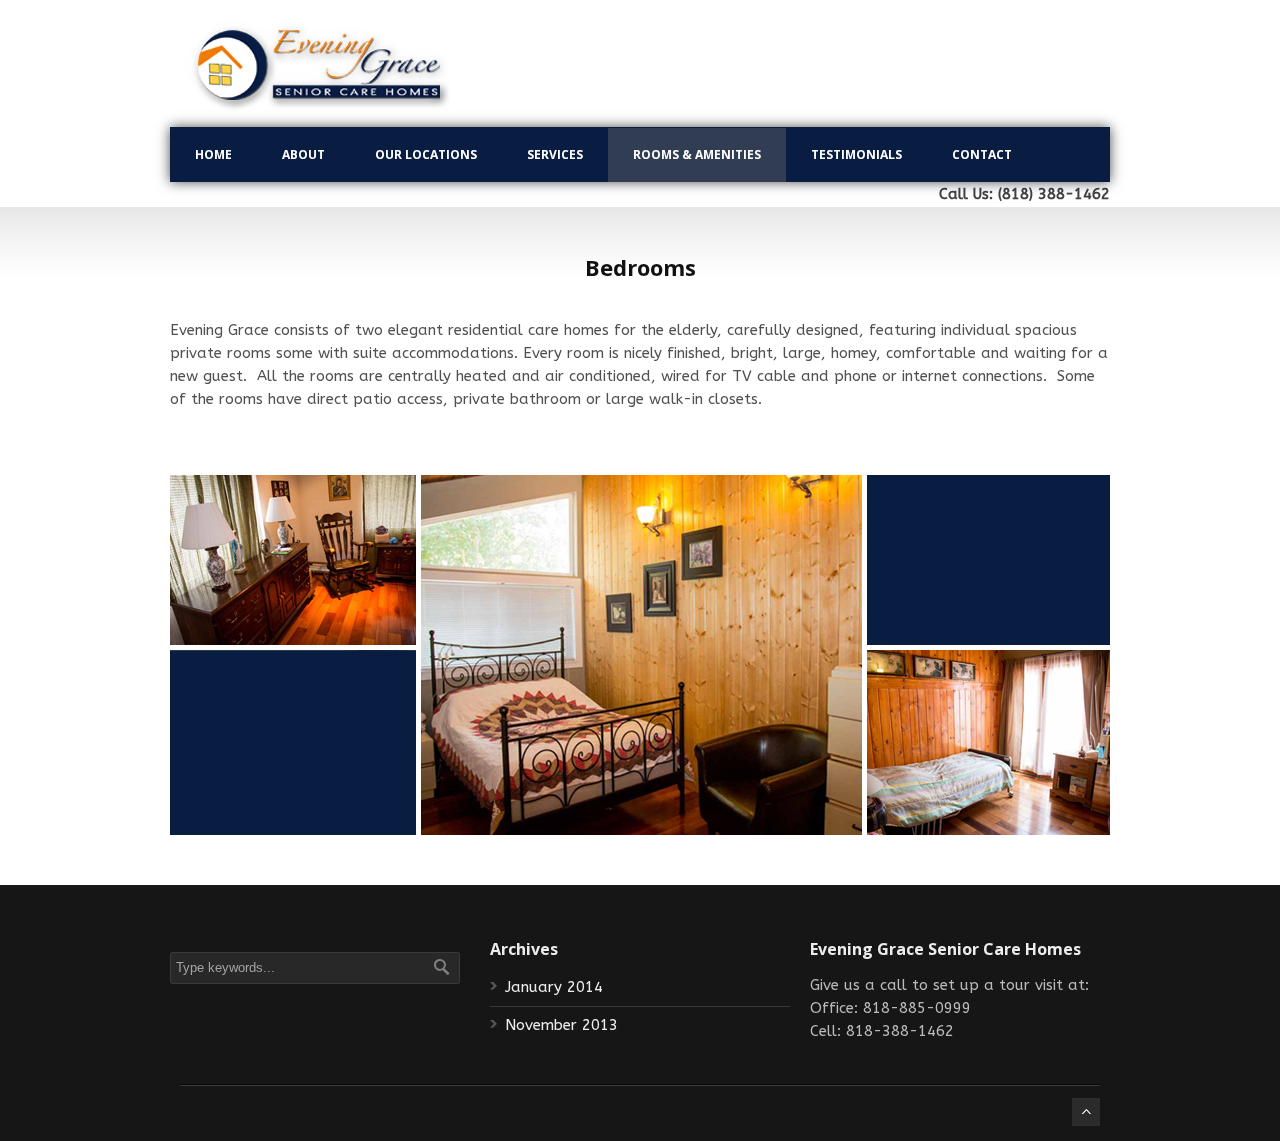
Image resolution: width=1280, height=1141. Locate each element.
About (303, 154)
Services (555, 154)
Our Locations (426, 154)
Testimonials (856, 154)
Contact (982, 154)
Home (213, 154)
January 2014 (554, 987)
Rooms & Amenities (697, 154)
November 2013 (561, 1025)
